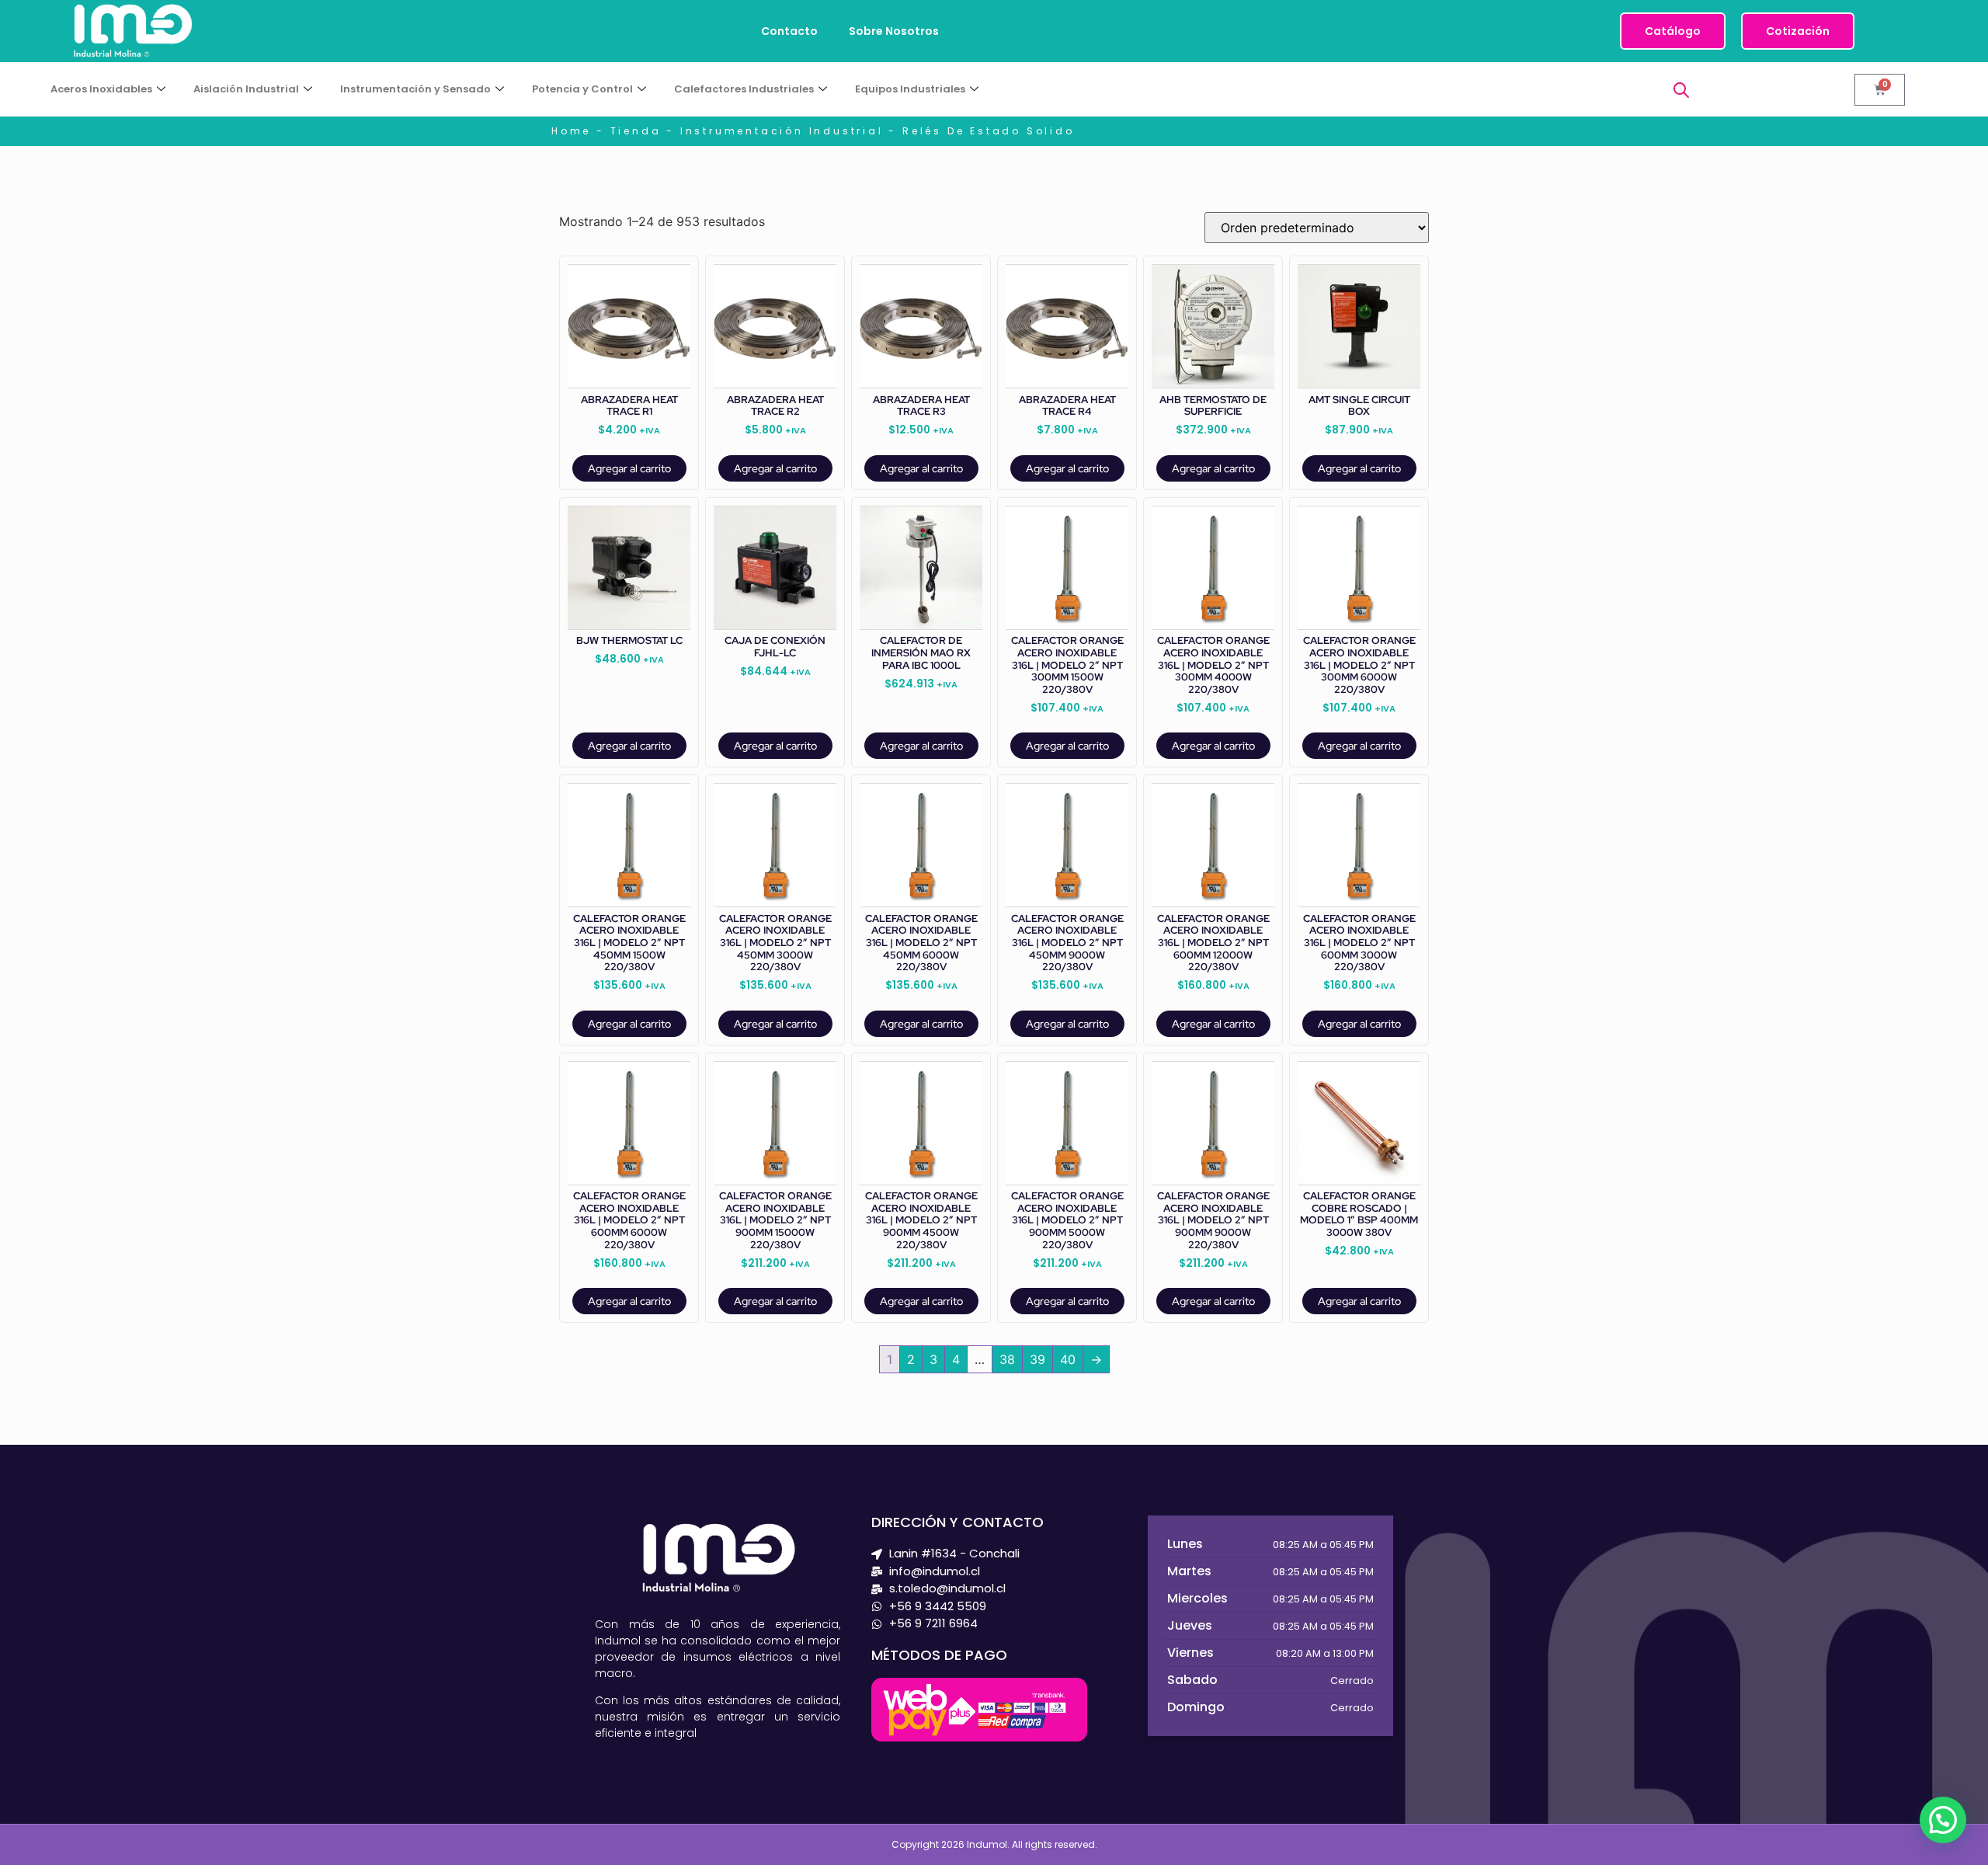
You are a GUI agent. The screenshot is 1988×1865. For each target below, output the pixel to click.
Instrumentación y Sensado (415, 89)
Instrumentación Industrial (782, 131)
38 (1007, 1359)
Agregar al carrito (629, 468)
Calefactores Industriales (744, 89)
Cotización (1798, 31)
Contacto (789, 31)
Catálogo (1673, 31)
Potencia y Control (582, 89)
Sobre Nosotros (894, 31)
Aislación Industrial (246, 89)
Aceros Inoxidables (101, 89)
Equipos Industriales (910, 89)
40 (1068, 1359)
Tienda (636, 131)
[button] (1943, 1820)
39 (1037, 1359)
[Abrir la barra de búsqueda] (1681, 90)
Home (571, 131)
